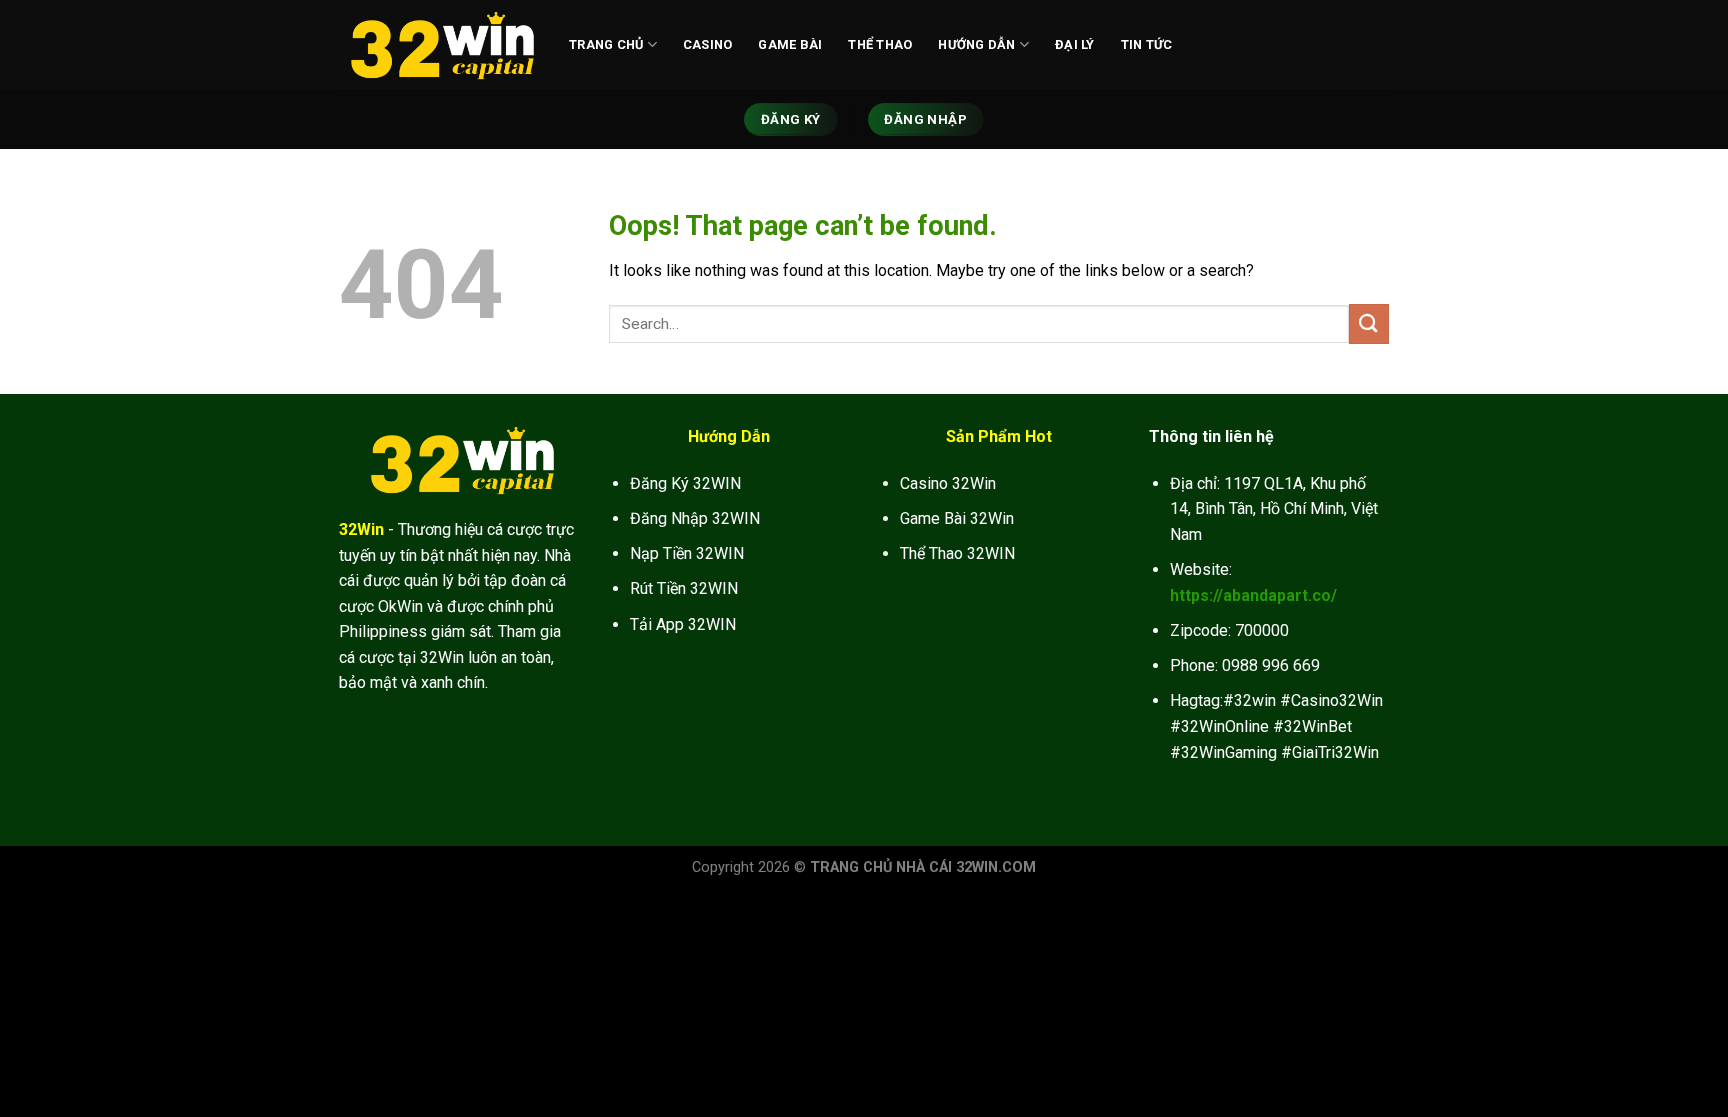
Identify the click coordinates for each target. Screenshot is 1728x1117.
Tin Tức (1147, 44)
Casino (708, 44)
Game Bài (790, 44)
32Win (361, 529)
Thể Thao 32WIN (957, 553)
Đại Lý (1075, 44)
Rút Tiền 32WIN (684, 588)
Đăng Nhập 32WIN (695, 518)
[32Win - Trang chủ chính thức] (439, 45)
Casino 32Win (948, 483)
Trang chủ (606, 44)
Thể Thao (880, 44)
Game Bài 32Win (957, 518)
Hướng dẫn (976, 44)
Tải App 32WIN (683, 624)
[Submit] (1369, 323)
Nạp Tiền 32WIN (687, 553)
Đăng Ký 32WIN (685, 483)
